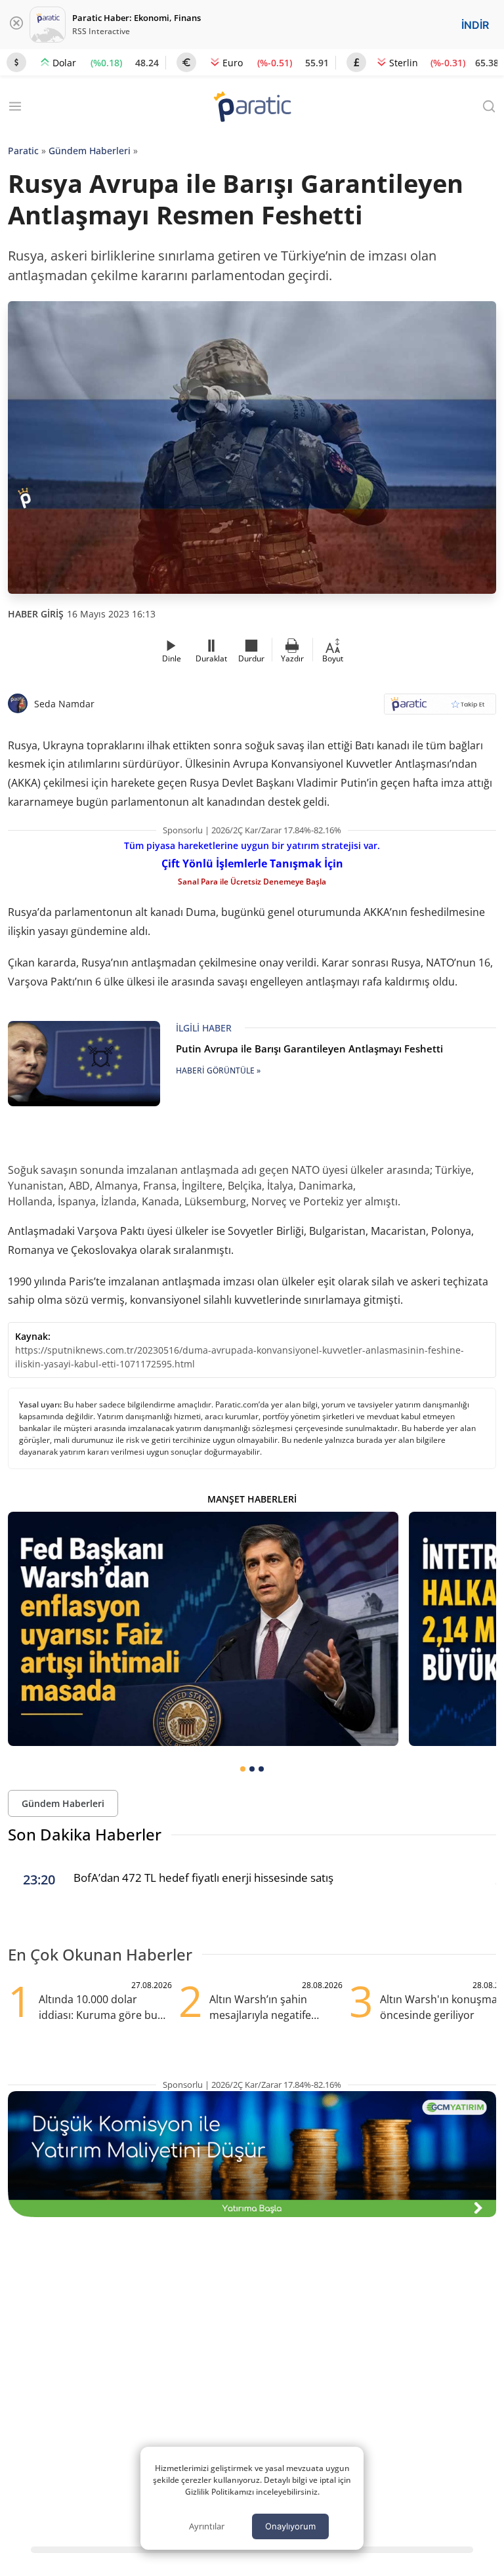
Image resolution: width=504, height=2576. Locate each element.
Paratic (23, 151)
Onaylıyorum (290, 2526)
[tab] (243, 1769)
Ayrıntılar (207, 2526)
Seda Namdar (64, 704)
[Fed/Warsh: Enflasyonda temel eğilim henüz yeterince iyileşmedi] (203, 1629)
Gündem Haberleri (90, 151)
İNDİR (475, 25)
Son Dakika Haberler (85, 1834)
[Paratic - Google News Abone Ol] (440, 708)
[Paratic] (252, 108)
